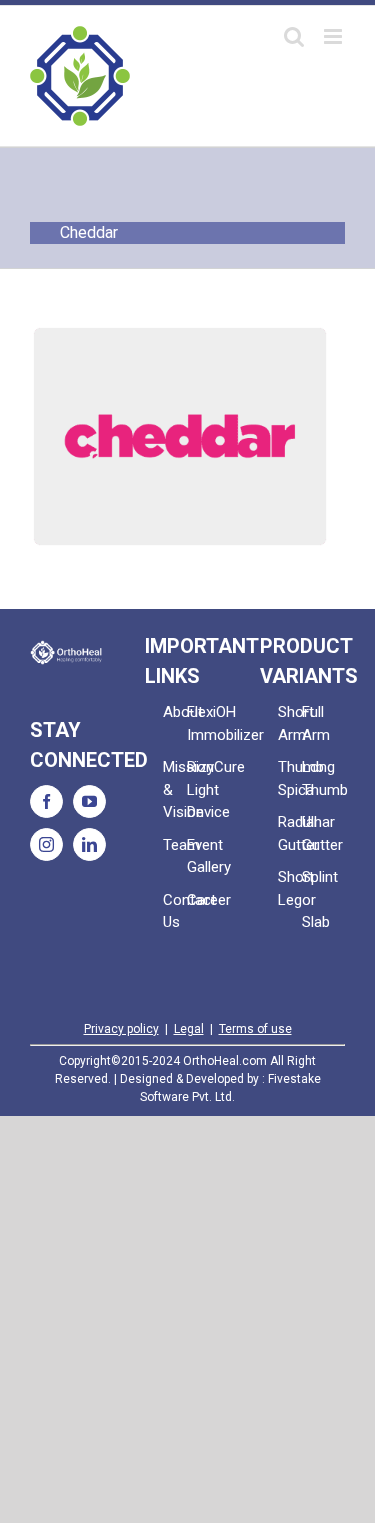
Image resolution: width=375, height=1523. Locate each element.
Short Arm (290, 723)
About (175, 712)
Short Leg (290, 888)
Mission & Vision (175, 789)
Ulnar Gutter (314, 833)
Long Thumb (314, 778)
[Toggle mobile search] (294, 36)
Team (175, 845)
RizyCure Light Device (199, 789)
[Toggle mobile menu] (334, 36)
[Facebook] (46, 801)
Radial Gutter (290, 833)
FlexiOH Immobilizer (199, 723)
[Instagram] (46, 844)
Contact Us (175, 911)
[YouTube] (89, 801)
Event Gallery (199, 856)
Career (199, 900)
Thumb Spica (290, 778)
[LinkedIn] (89, 844)
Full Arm (314, 723)
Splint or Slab (314, 899)
